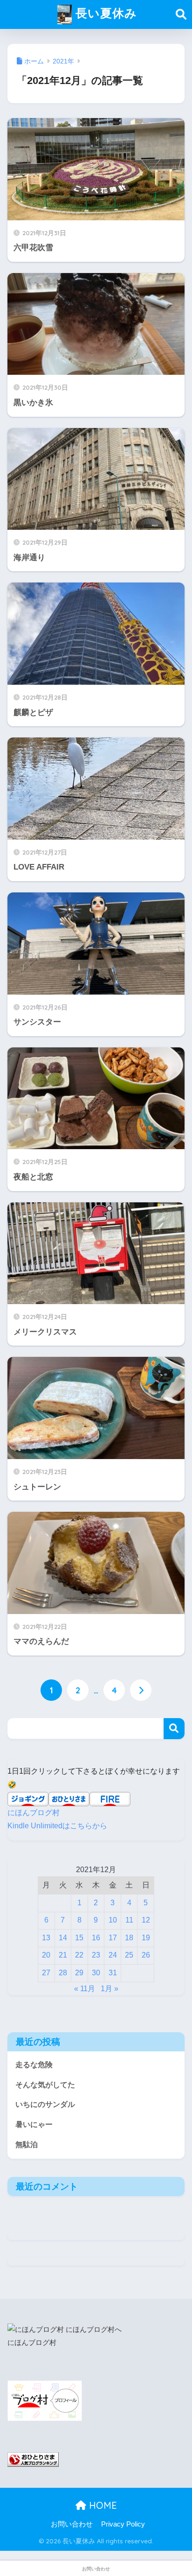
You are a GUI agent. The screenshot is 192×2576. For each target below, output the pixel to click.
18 (129, 1938)
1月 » (110, 1989)
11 (129, 1920)
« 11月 (85, 1989)
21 (63, 1955)
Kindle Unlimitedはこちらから (57, 1826)
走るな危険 (34, 2065)
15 (79, 1938)
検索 (174, 1729)
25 (129, 1955)
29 (79, 1973)
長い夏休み (104, 13)
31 (113, 1973)
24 (113, 1955)
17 (113, 1938)
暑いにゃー (34, 2124)
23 (96, 1955)
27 (46, 1973)
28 (63, 1973)
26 (146, 1955)
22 (79, 1955)
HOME (102, 2505)
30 (96, 1973)
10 (113, 1920)
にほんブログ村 (34, 1813)
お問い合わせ (72, 2524)
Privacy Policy (123, 2524)
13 (46, 1938)
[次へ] (141, 1690)
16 (96, 1938)
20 (46, 1955)
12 (146, 1920)
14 (63, 1938)
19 (146, 1938)
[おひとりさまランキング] (33, 2459)
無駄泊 (27, 2144)
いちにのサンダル (45, 2104)
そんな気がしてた (45, 2085)
